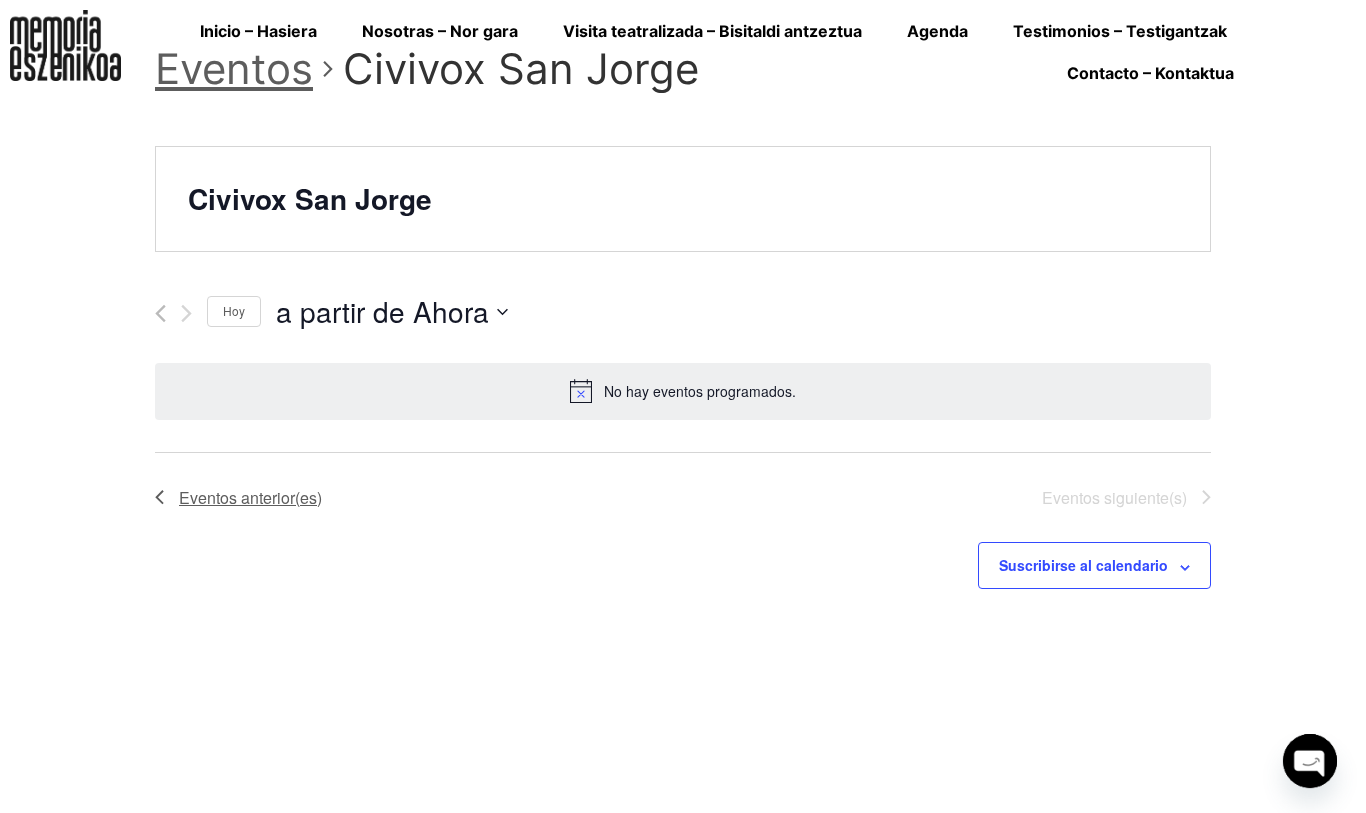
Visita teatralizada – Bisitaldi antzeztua (712, 31)
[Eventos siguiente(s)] (186, 313)
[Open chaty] (1310, 761)
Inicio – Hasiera (258, 31)
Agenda (937, 31)
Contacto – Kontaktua (1150, 73)
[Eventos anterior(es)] (160, 313)
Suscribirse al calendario (1083, 565)
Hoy (234, 310)
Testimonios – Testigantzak (1120, 31)
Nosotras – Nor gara (440, 31)
